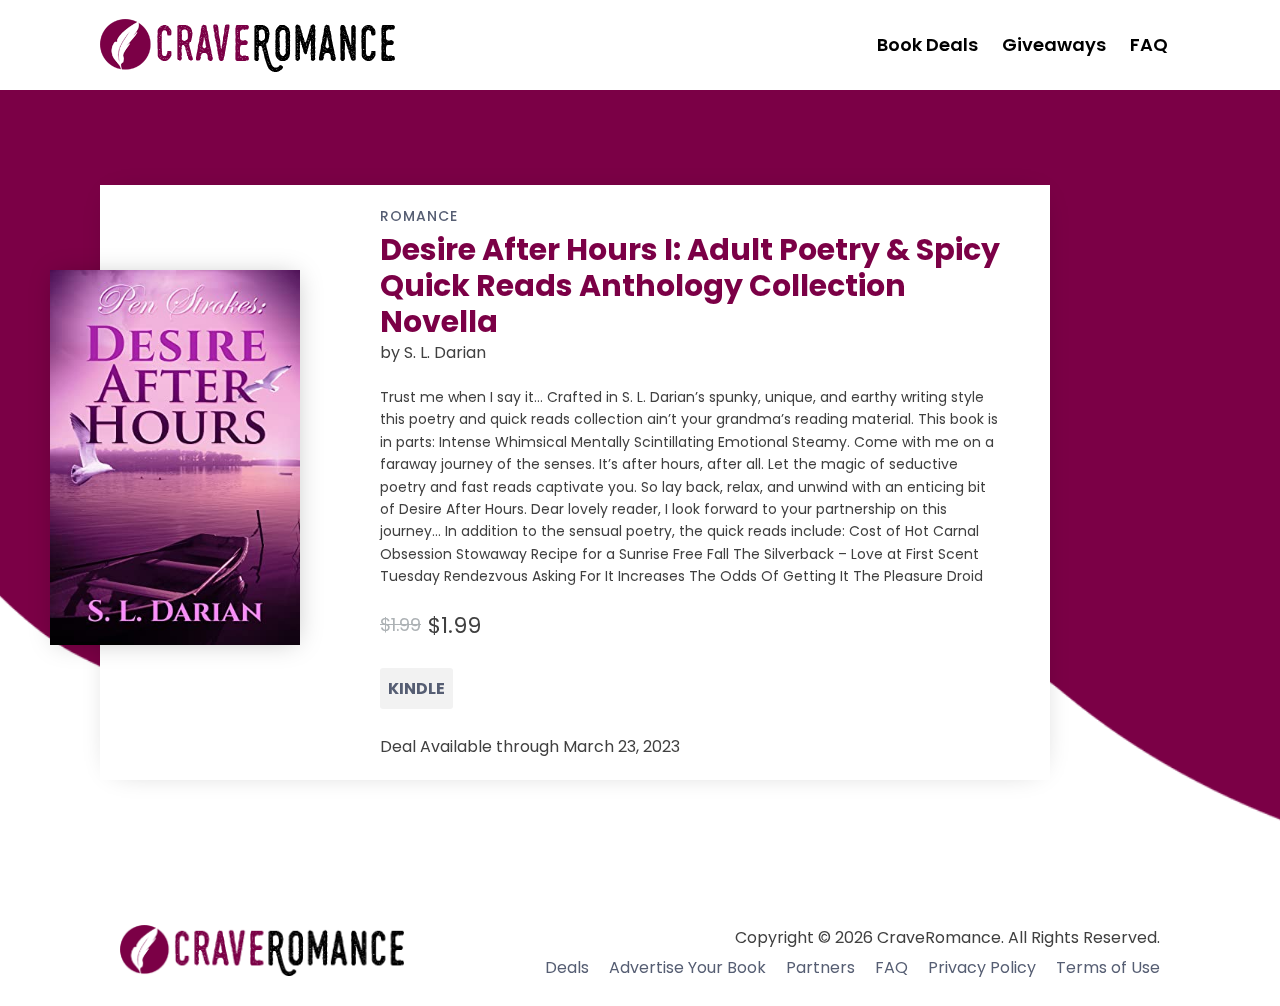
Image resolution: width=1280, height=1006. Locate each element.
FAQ (891, 967)
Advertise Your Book (687, 967)
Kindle (416, 688)
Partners (820, 967)
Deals (567, 967)
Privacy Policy (982, 967)
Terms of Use (1108, 967)
